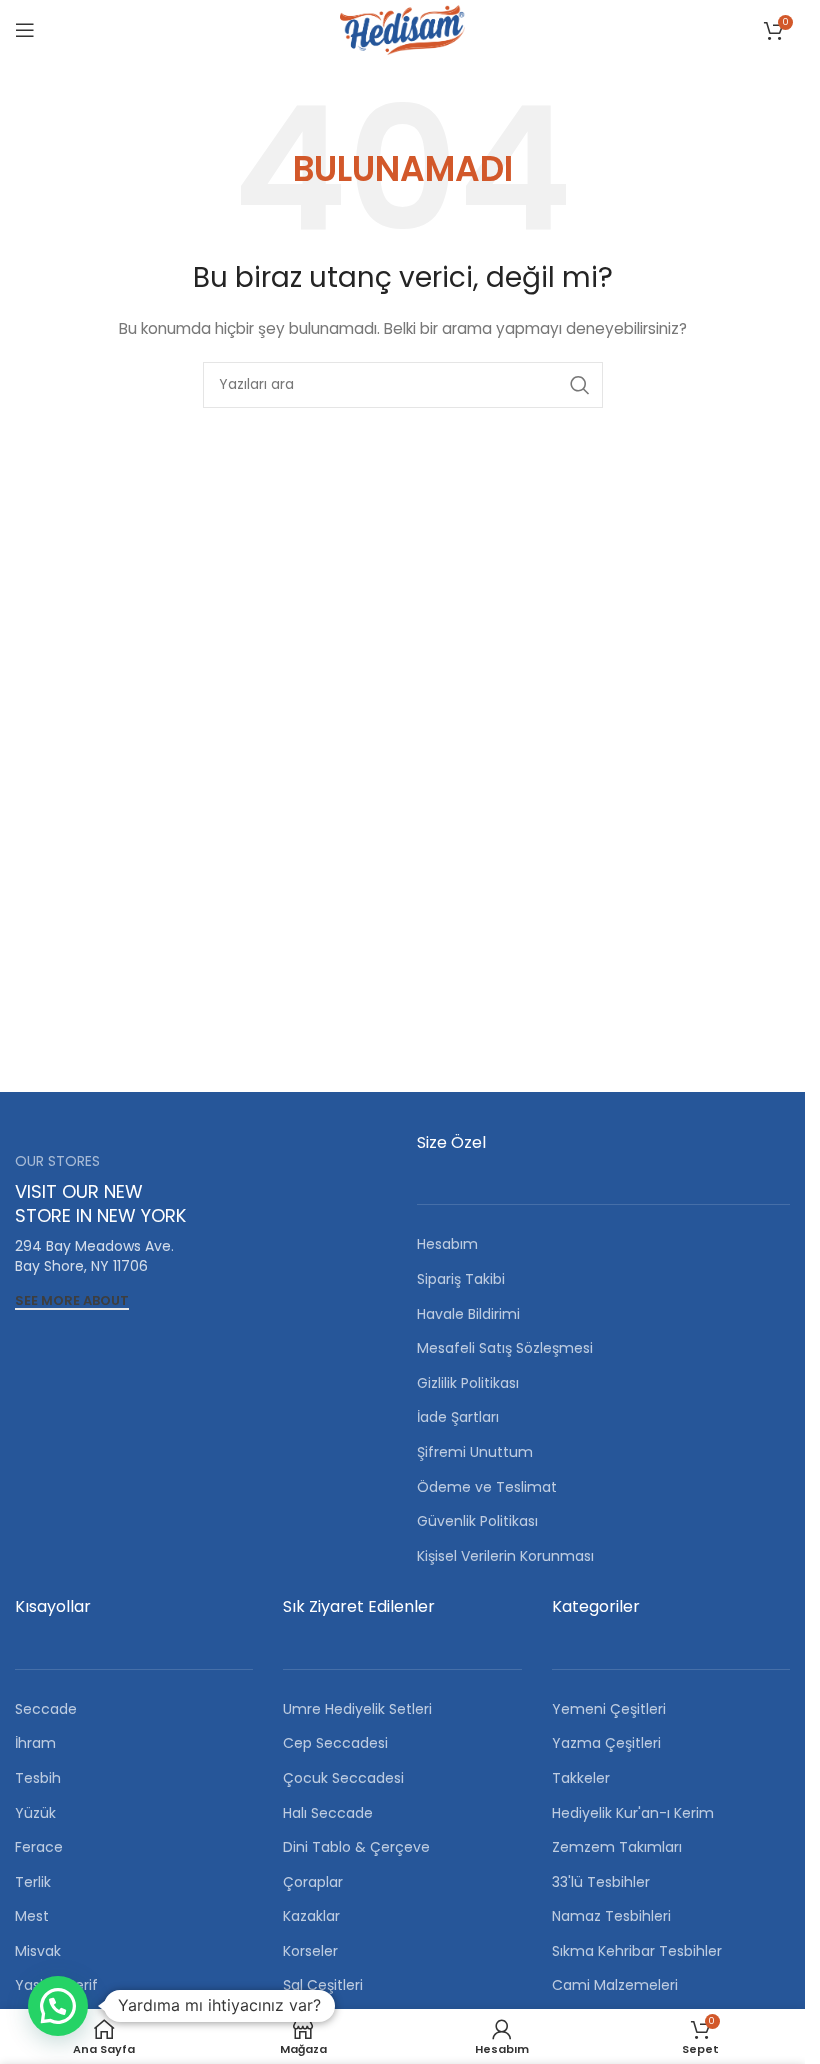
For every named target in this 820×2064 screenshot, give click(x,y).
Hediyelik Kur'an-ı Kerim (633, 1813)
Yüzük (35, 1813)
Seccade (46, 1709)
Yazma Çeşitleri (606, 1743)
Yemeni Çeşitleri (609, 1709)
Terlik (33, 1882)
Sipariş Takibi (461, 1279)
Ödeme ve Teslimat (487, 1487)
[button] (58, 2006)
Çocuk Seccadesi (343, 1778)
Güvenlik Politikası (477, 1521)
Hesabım (447, 1244)
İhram (35, 1743)
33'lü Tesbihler (601, 1882)
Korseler (310, 1951)
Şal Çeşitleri (323, 1985)
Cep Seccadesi (335, 1743)
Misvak (38, 1951)
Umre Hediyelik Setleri (357, 1709)
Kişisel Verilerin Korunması (505, 1556)
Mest (32, 1916)
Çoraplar (313, 1882)
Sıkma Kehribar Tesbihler (637, 1951)
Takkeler (581, 1778)
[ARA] (580, 385)
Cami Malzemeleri (615, 1985)
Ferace (39, 1847)
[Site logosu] (402, 29)
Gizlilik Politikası (468, 1383)
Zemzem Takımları (617, 1847)
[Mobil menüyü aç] (25, 30)
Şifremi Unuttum (475, 1452)
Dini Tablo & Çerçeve (356, 1847)
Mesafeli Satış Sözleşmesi (505, 1348)
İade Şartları (458, 1417)
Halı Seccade (328, 1813)
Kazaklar (311, 1916)
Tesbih (38, 1778)
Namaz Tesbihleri (611, 1916)
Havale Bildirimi (468, 1314)
